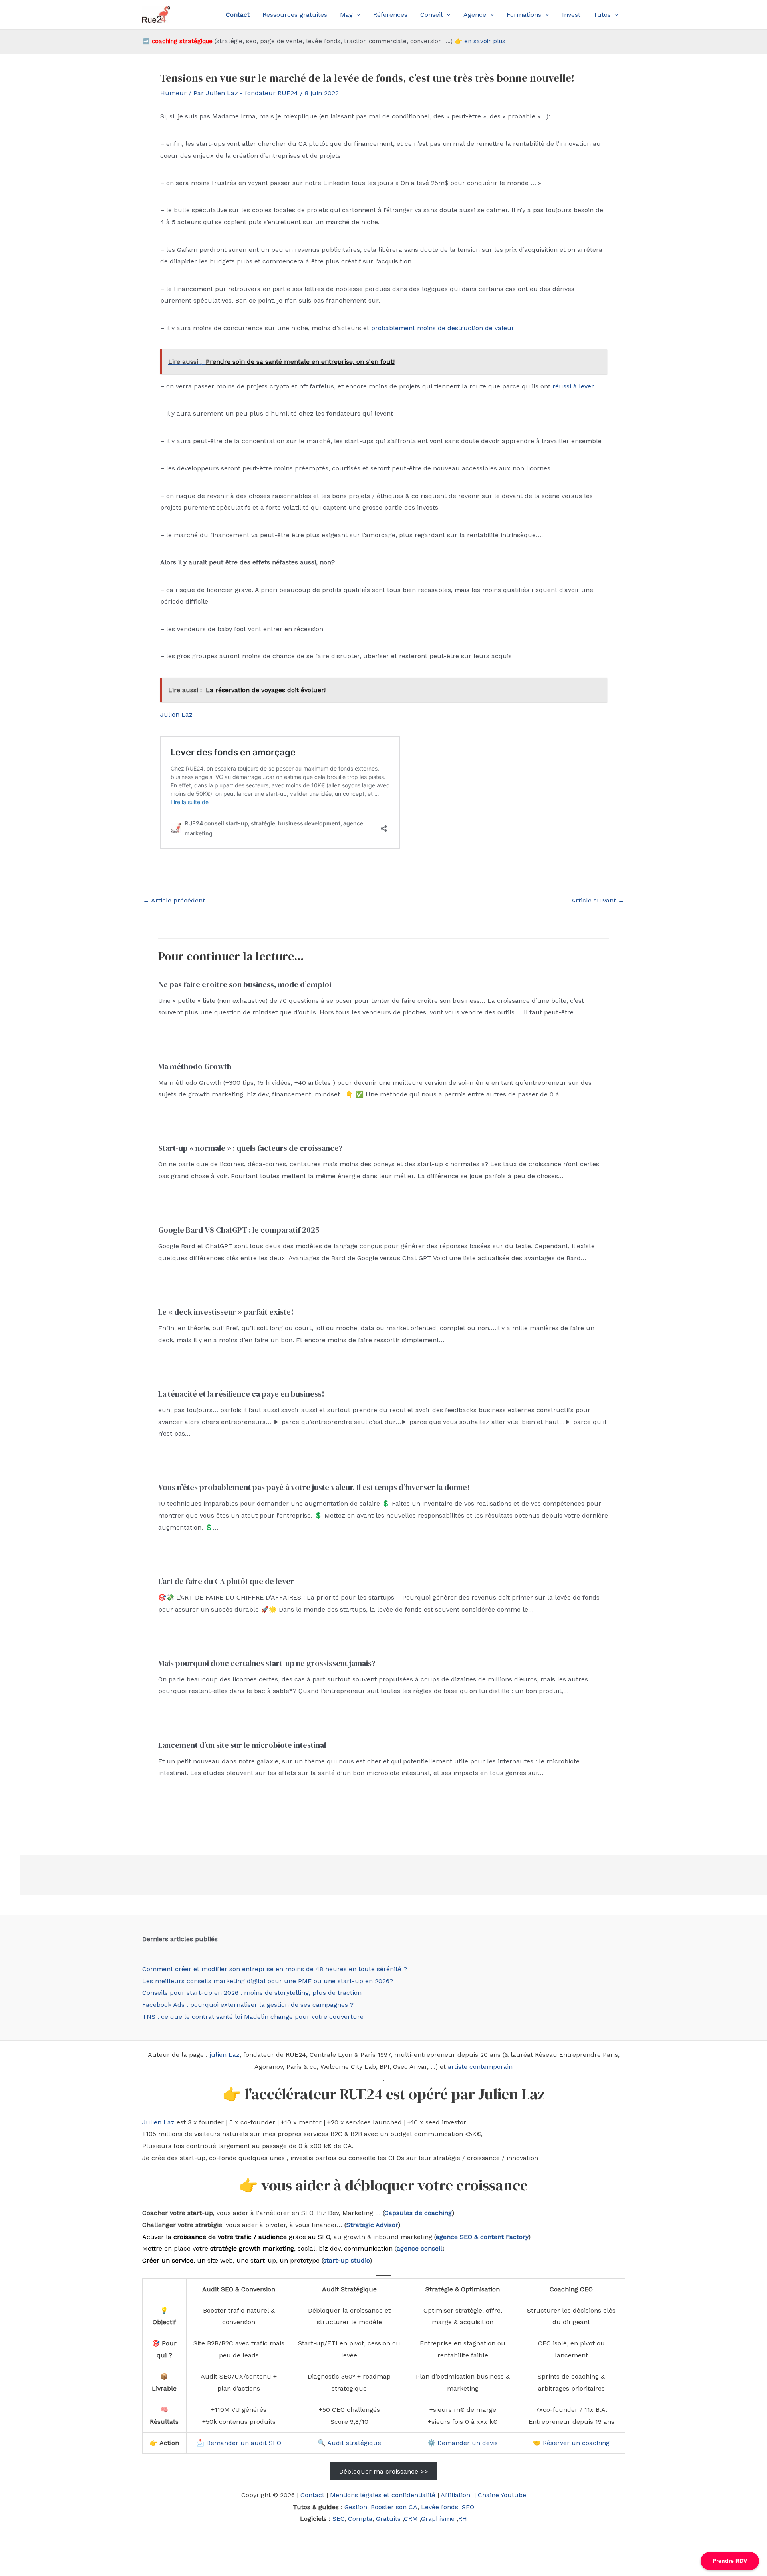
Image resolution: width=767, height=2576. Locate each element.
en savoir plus (485, 41)
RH (463, 2519)
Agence (475, 15)
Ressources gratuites (295, 15)
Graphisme (438, 2519)
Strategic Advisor (372, 2225)
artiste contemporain (480, 2067)
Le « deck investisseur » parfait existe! (226, 1312)
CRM (411, 2519)
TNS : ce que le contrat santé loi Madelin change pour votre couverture (253, 2017)
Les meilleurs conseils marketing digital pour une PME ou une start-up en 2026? (268, 1981)
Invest (571, 15)
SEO (468, 2507)
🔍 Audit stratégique (349, 2443)
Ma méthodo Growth (195, 1066)
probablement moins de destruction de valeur (443, 328)
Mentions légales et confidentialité (383, 2495)
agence (447, 2237)
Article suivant (598, 900)
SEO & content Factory (493, 2237)
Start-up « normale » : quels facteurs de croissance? (250, 1148)
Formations (524, 15)
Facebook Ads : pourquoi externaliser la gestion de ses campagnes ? (248, 2005)
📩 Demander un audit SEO (239, 2443)
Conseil (431, 15)
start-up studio (346, 2260)
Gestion (356, 2507)
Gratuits (388, 2519)
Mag (346, 15)
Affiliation (456, 2495)
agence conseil (419, 2248)
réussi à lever (573, 386)
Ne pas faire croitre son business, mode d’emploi (245, 984)
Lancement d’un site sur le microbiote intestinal (242, 1745)
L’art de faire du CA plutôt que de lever (226, 1581)
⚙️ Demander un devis (463, 2443)
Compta (360, 2519)
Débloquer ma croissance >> (384, 2471)
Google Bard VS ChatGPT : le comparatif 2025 (239, 1230)
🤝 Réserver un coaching (571, 2443)
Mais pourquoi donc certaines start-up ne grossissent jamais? (267, 1663)
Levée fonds (440, 2507)
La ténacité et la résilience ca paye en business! (241, 1394)
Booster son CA (394, 2507)
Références (390, 15)
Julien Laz (176, 714)
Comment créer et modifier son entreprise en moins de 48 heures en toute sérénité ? (275, 1969)
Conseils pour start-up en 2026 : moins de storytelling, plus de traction (252, 1993)
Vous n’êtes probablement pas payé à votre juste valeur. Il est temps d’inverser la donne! (314, 1487)
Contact (312, 2495)
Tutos (602, 15)
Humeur (173, 93)
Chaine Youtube (502, 2495)
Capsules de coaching (418, 2213)
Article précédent (174, 900)
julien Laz (225, 2055)
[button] (357, 15)
